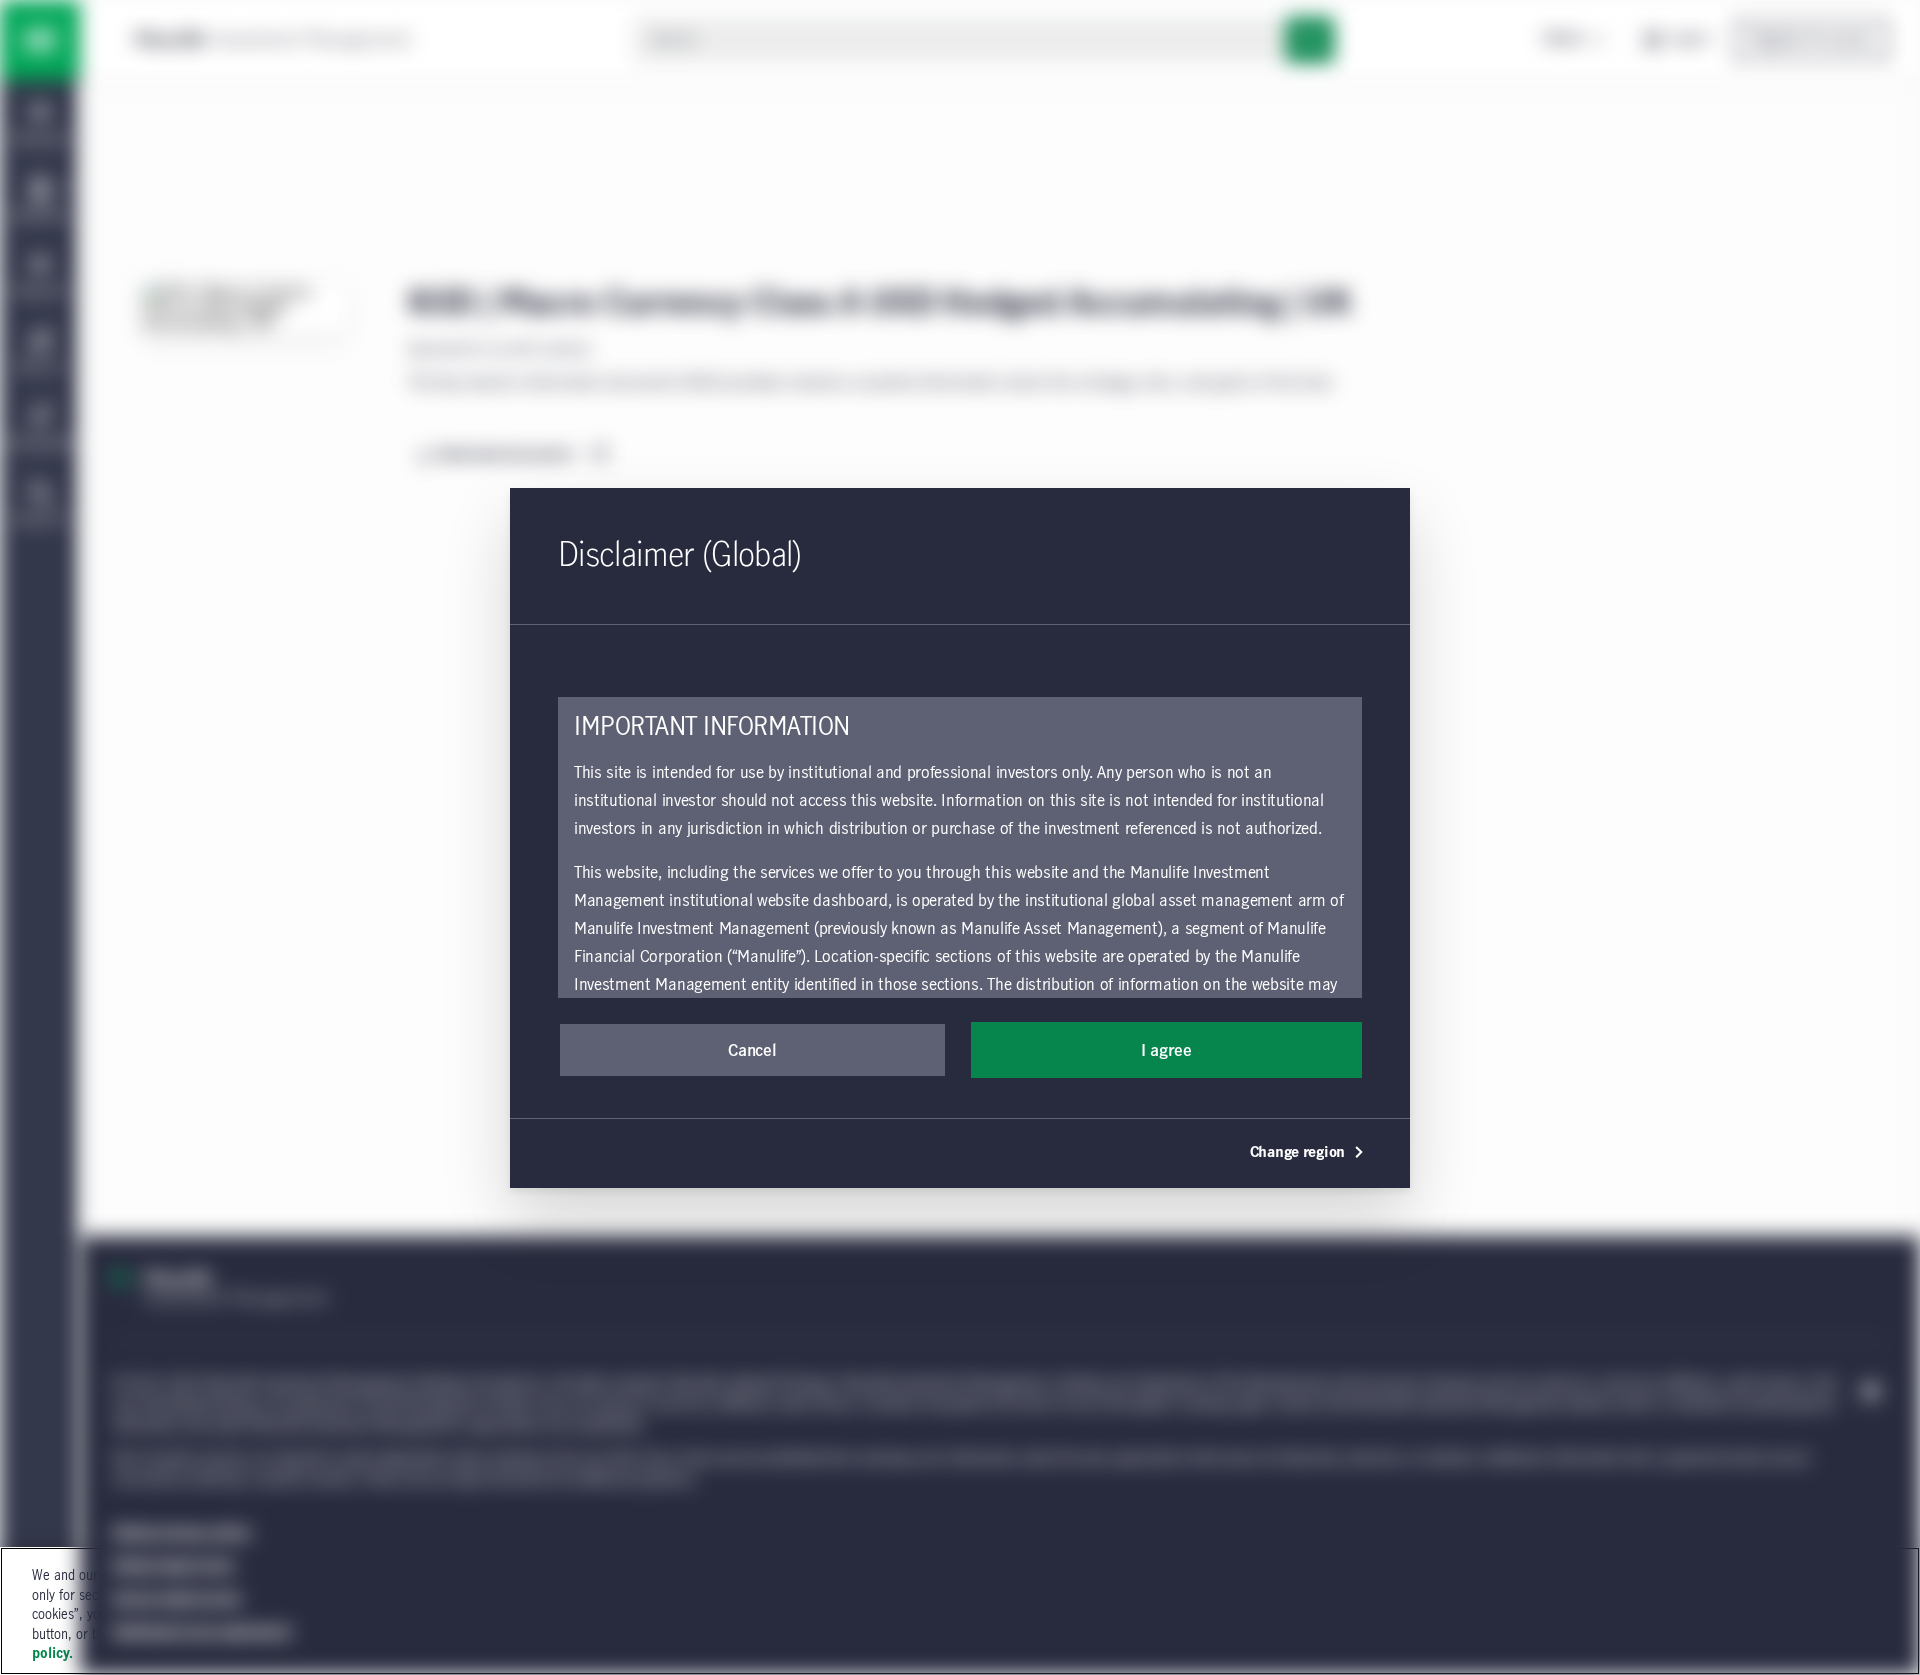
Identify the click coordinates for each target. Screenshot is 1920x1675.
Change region (1297, 1153)
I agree (1166, 1051)
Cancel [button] (752, 1051)
